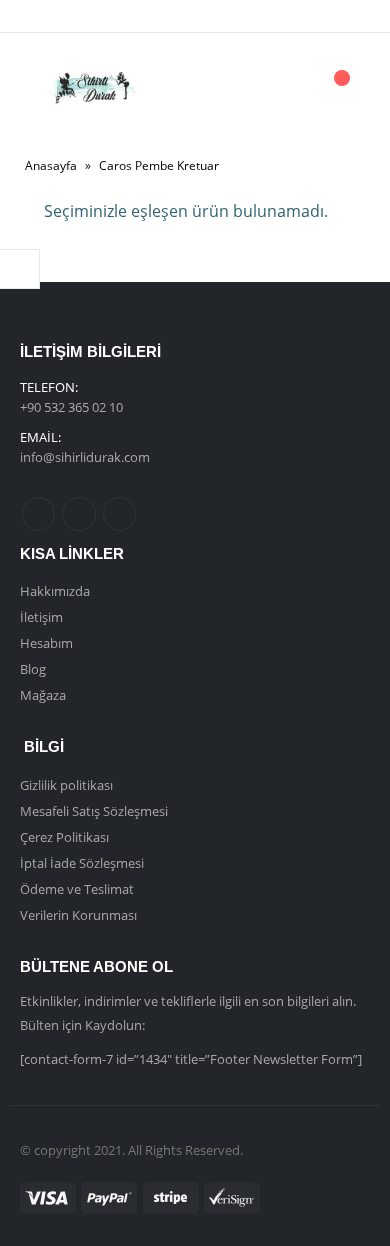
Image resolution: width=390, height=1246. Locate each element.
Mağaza (43, 695)
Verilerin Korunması (78, 915)
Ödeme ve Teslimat (77, 889)
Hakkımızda (55, 591)
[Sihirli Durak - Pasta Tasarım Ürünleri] (92, 88)
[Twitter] (81, 16)
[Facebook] (48, 16)
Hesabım (46, 643)
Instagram (119, 513)
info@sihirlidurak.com (85, 457)
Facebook (38, 513)
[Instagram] (115, 16)
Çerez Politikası (64, 837)
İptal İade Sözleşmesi (82, 863)
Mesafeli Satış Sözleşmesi (94, 811)
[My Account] (284, 88)
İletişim (41, 617)
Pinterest (78, 513)
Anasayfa (51, 165)
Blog (33, 669)
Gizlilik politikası (66, 785)
